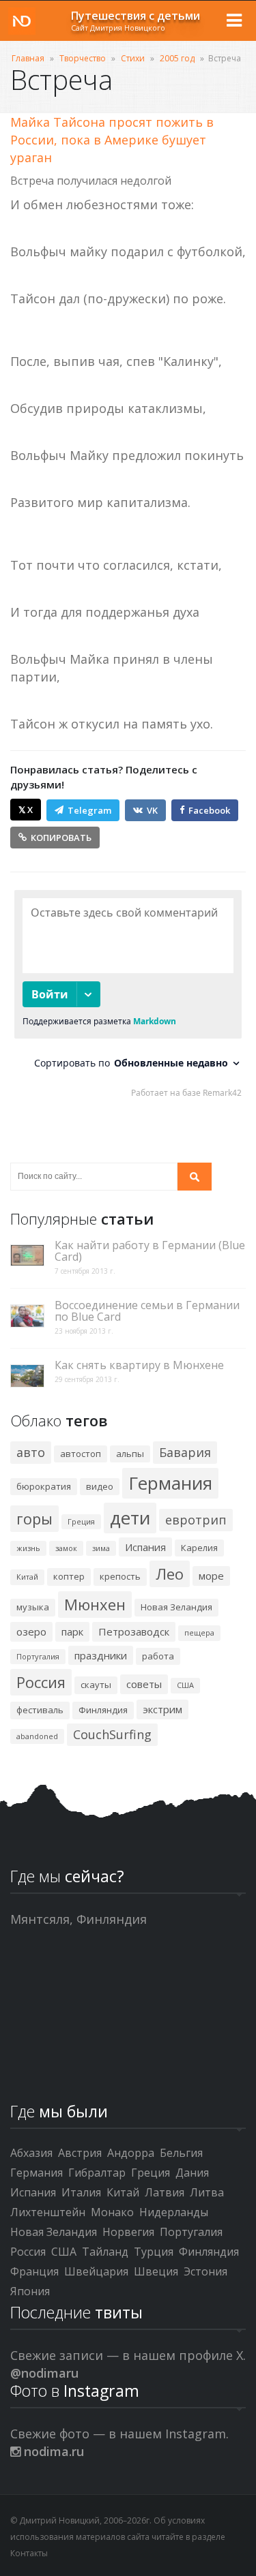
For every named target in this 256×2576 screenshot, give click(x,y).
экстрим (162, 1709)
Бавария (185, 1452)
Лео (170, 1574)
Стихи (133, 58)
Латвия (165, 2192)
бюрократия (44, 1486)
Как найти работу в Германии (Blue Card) (150, 1251)
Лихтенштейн (48, 2212)
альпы (130, 1454)
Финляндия (103, 1710)
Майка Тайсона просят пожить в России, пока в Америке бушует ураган (112, 140)
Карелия (199, 1548)
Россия (41, 1682)
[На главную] (22, 21)
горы (34, 1518)
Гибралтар (97, 2173)
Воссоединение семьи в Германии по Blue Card (147, 1311)
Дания (192, 2173)
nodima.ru (52, 2451)
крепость (120, 1576)
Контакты (29, 2553)
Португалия (38, 1656)
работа (158, 1656)
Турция (154, 2252)
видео (100, 1486)
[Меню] (234, 20)
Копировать (61, 838)
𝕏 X (26, 810)
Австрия (80, 2153)
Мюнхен (95, 1604)
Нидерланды (174, 2212)
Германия (170, 1483)
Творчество (83, 58)
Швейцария (96, 2271)
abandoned (37, 1736)
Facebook (209, 810)
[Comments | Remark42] (128, 997)
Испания (145, 1547)
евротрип (196, 1520)
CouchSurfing (112, 1734)
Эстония (205, 2271)
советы (144, 1684)
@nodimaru (44, 2373)
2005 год (177, 58)
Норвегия (128, 2232)
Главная (28, 58)
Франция (34, 2271)
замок (66, 1548)
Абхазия (31, 2153)
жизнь (28, 1548)
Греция (81, 1521)
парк (72, 1631)
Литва (207, 2192)
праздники (101, 1655)
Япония (30, 2291)
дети (130, 1518)
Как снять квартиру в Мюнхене (139, 1365)
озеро (31, 1631)
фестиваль (40, 1710)
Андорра (131, 2153)
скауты (96, 1685)
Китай (27, 1577)
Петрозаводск (134, 1631)
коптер (69, 1576)
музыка (33, 1607)
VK (152, 810)
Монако (112, 2212)
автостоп (81, 1454)
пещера (199, 1632)
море (211, 1576)
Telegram (89, 810)
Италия (81, 2192)
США (185, 1685)
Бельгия (181, 2153)
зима (101, 1548)
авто (31, 1452)
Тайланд (105, 2252)
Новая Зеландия (176, 1607)
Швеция (156, 2271)
